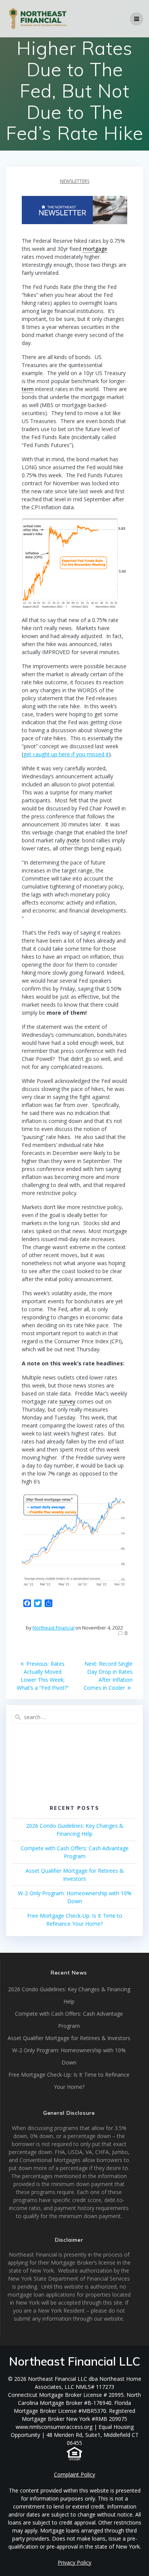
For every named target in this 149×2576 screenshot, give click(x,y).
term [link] (28, 389)
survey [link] (67, 1401)
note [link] (74, 840)
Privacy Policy (74, 2562)
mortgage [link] (95, 249)
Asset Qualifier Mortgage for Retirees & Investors (69, 2038)
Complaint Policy (74, 2474)
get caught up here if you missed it (66, 754)
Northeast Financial (53, 1628)
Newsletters (75, 181)
